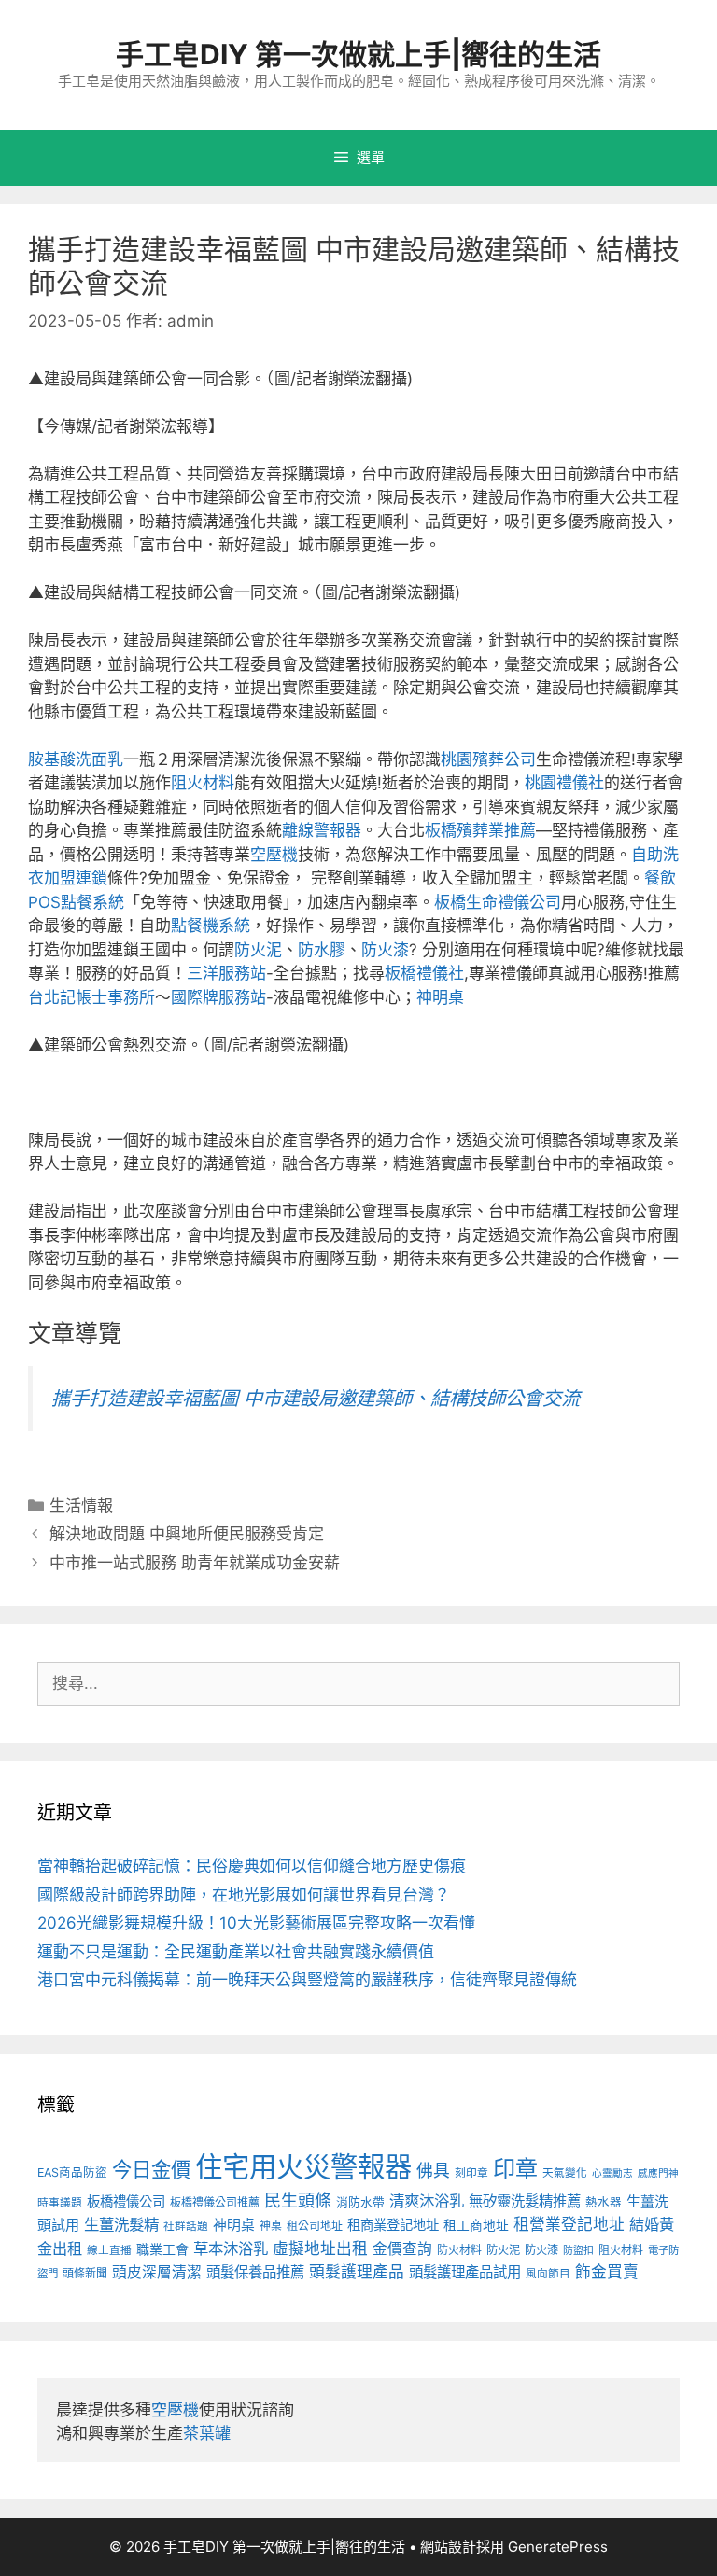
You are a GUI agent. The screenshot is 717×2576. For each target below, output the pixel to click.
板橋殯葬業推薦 (480, 830)
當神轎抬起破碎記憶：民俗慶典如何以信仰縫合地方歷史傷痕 (252, 1866)
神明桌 (440, 997)
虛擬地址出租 (320, 2249)
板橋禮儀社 (424, 973)
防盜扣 (578, 2250)
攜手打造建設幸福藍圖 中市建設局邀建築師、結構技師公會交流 (316, 1398)
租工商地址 (476, 2225)
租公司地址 (315, 2226)
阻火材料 (203, 783)
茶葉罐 (207, 2433)
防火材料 (459, 2250)
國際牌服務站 (218, 997)
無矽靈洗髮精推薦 (525, 2201)
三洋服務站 (226, 973)
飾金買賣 (607, 2272)
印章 (515, 2169)
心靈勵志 (612, 2173)
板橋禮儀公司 (126, 2201)
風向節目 (548, 2274)
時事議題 (60, 2203)
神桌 (271, 2226)
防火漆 (385, 950)
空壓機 (274, 855)
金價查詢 (402, 2249)
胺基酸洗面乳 (76, 759)
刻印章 (471, 2173)
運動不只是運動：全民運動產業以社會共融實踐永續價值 (236, 1952)
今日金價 (151, 2169)
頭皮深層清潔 (157, 2272)
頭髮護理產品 (357, 2272)
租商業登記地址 (393, 2225)
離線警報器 (322, 830)
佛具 (433, 2171)
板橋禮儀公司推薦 (215, 2202)
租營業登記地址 (569, 2224)
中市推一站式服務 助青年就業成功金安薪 (195, 1563)
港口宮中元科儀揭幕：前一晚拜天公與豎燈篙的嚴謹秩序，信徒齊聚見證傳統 (307, 1980)
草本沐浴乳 (231, 2249)
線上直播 (109, 2250)
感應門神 (658, 2173)
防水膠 (322, 950)
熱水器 (604, 2202)
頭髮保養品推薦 (255, 2272)
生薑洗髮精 (121, 2224)
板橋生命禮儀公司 (498, 902)
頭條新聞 (85, 2273)
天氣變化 (565, 2173)
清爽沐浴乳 (427, 2201)
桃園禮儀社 (564, 783)
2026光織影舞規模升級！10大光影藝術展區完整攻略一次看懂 (256, 1923)
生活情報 (81, 1506)
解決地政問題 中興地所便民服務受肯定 (187, 1534)
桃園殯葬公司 (488, 759)
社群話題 (186, 2226)
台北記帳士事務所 (91, 997)
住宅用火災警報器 (303, 2167)
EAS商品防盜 (72, 2172)
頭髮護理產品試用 (465, 2272)
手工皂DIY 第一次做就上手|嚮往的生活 (358, 54)
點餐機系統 (211, 926)
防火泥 (258, 950)
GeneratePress (558, 2547)
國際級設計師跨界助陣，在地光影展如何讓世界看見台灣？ (244, 1895)
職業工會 (162, 2249)
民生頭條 (298, 2200)
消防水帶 (360, 2202)
